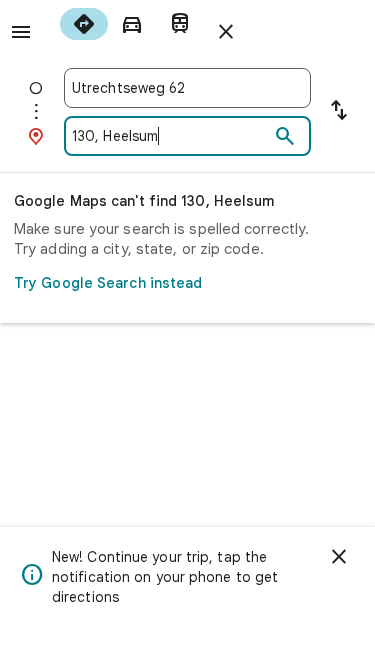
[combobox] (187, 88)
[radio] (84, 24)
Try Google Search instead (108, 283)
